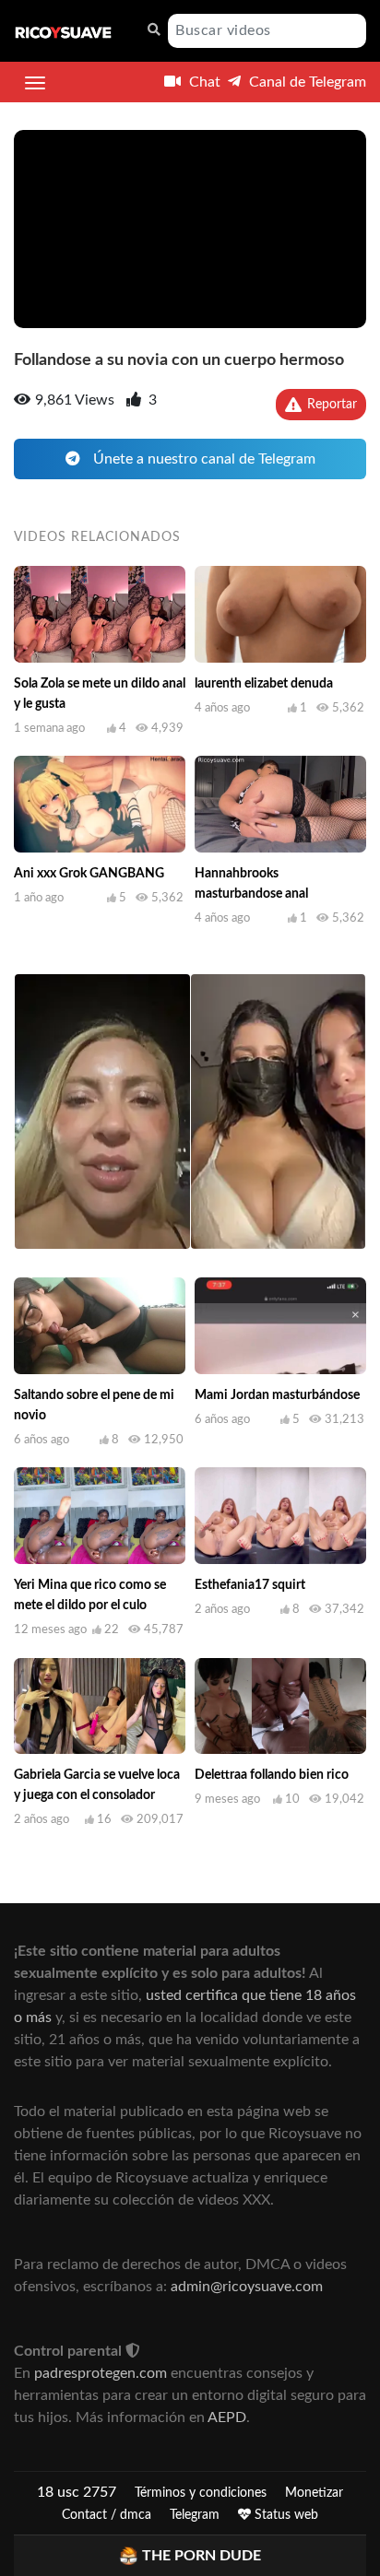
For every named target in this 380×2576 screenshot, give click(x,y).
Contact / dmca (107, 2515)
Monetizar (314, 2493)
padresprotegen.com (101, 2373)
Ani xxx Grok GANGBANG (89, 874)
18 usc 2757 (77, 2492)
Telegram (195, 2515)
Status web (285, 2515)
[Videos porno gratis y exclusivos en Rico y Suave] (63, 31)
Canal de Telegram (306, 82)
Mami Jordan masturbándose (277, 1395)
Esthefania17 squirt (250, 1585)
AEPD (227, 2417)
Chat (203, 82)
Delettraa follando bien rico (272, 1775)
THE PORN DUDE (202, 2556)
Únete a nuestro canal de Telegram (202, 459)
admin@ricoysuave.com (247, 2287)
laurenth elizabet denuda (264, 684)
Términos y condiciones (201, 2493)
